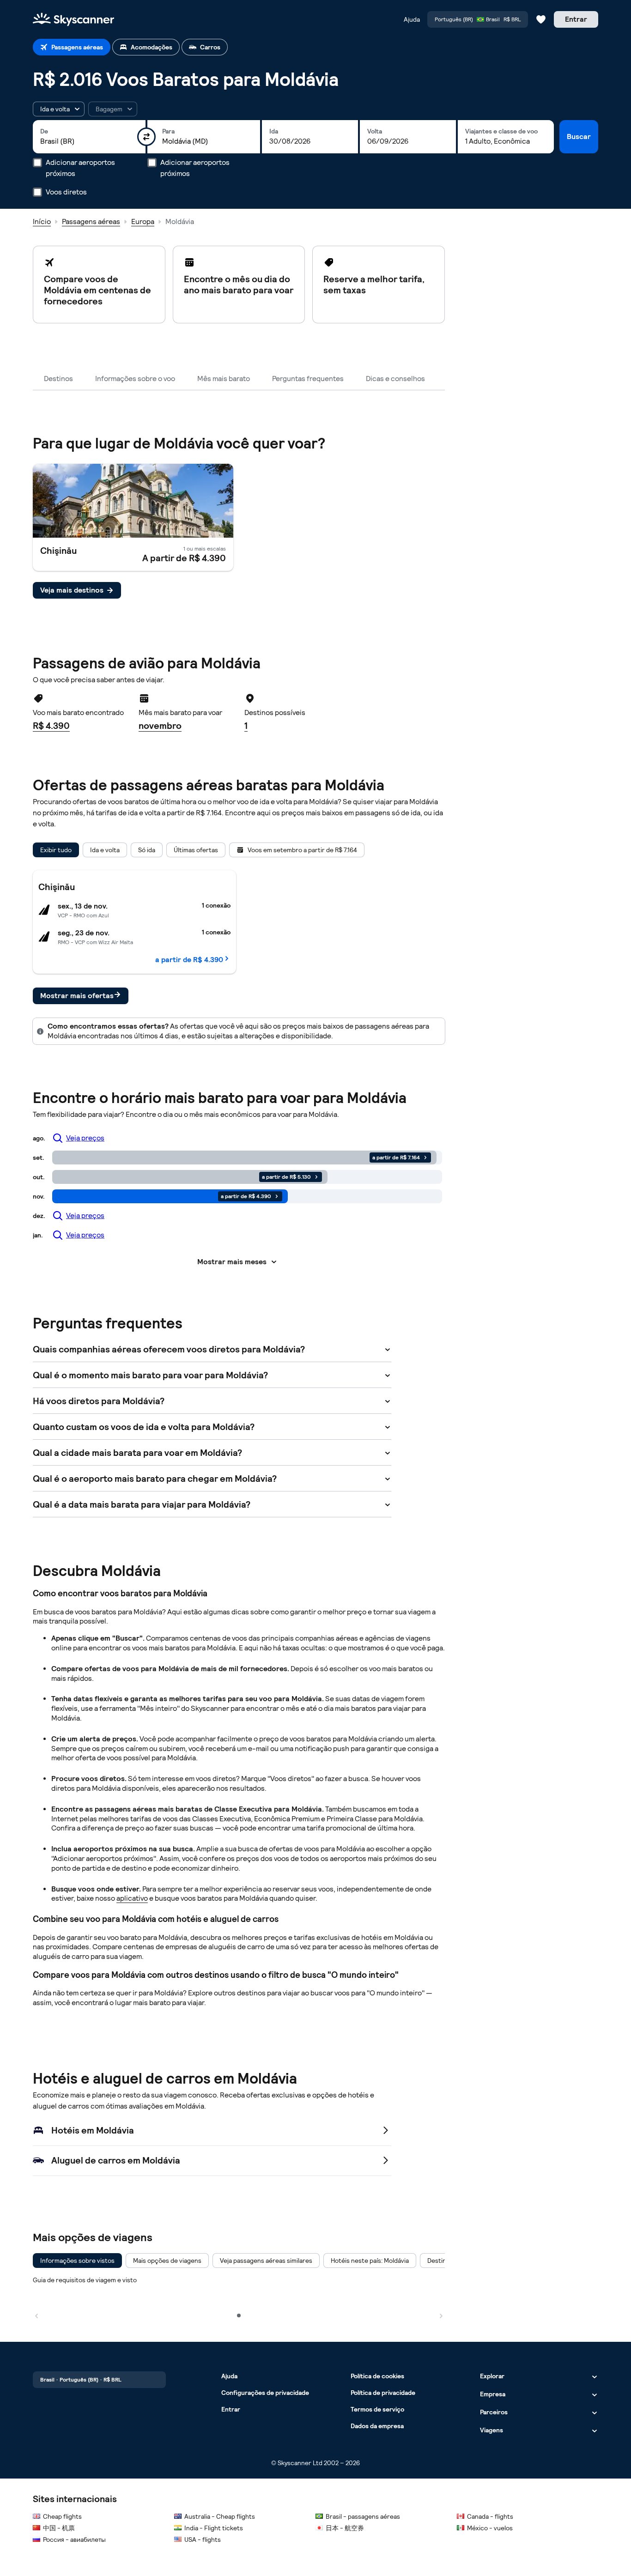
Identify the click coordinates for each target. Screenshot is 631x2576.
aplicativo (132, 1898)
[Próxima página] (441, 2315)
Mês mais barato (224, 379)
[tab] (72, 47)
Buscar (579, 136)
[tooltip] (113, 109)
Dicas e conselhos (395, 379)
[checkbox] (77, 2261)
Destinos (58, 379)
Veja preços (85, 1138)
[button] (59, 109)
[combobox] (89, 141)
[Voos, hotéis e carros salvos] (541, 19)
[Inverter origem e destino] (146, 137)
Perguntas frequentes (308, 379)
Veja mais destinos (72, 590)
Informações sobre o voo (135, 379)
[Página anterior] (36, 2315)
